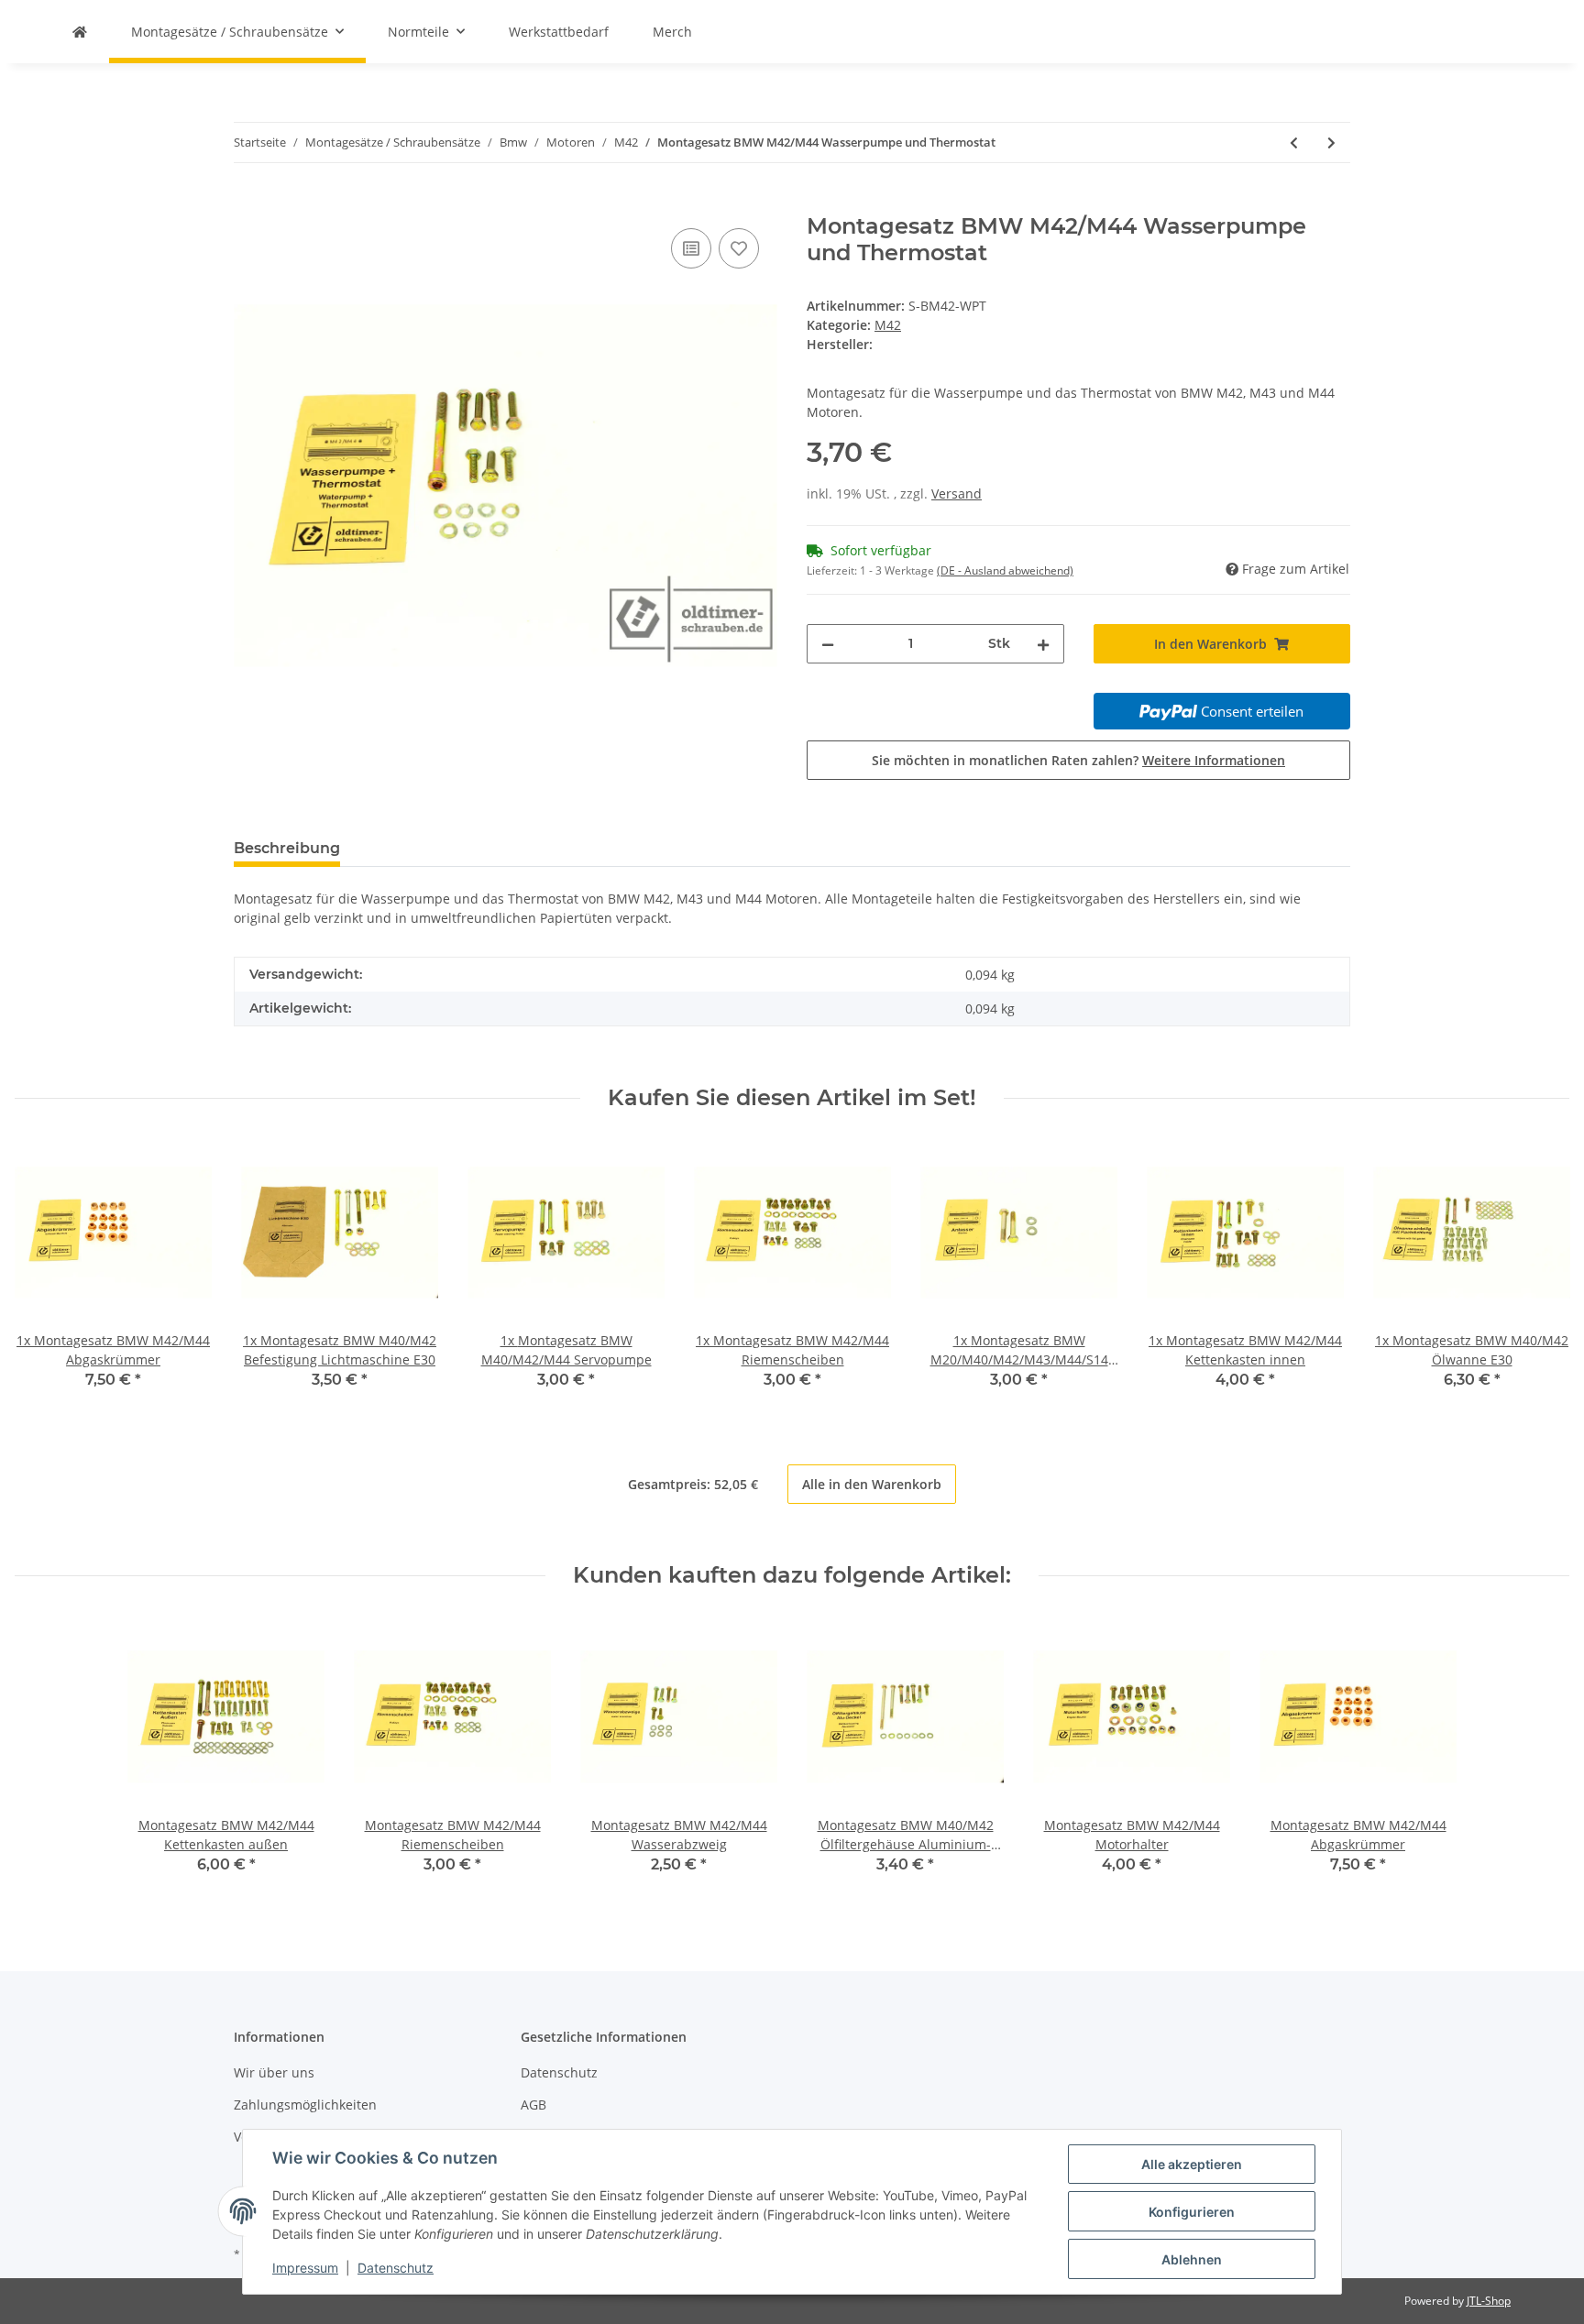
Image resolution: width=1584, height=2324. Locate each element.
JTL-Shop (1489, 2301)
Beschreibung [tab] (287, 848)
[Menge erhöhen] (1043, 644)
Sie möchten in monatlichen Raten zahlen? (1078, 760)
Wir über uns (274, 2072)
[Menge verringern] (828, 644)
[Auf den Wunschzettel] (739, 248)
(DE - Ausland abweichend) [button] (1005, 570)
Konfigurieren (1192, 2212)
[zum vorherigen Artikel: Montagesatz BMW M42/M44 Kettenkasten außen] (1294, 143)
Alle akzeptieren (1192, 2164)
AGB (533, 2105)
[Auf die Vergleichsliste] (691, 248)
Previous (45, 1273)
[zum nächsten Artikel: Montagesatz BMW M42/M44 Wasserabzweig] (1331, 143)
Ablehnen (1192, 2259)
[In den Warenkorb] (248, 203)
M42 (888, 325)
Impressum (305, 2268)
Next (1540, 1273)
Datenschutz (559, 2072)
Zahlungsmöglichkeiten (305, 2105)
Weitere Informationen (1214, 760)
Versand (957, 493)
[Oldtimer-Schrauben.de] (80, 32)
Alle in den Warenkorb (872, 1484)
